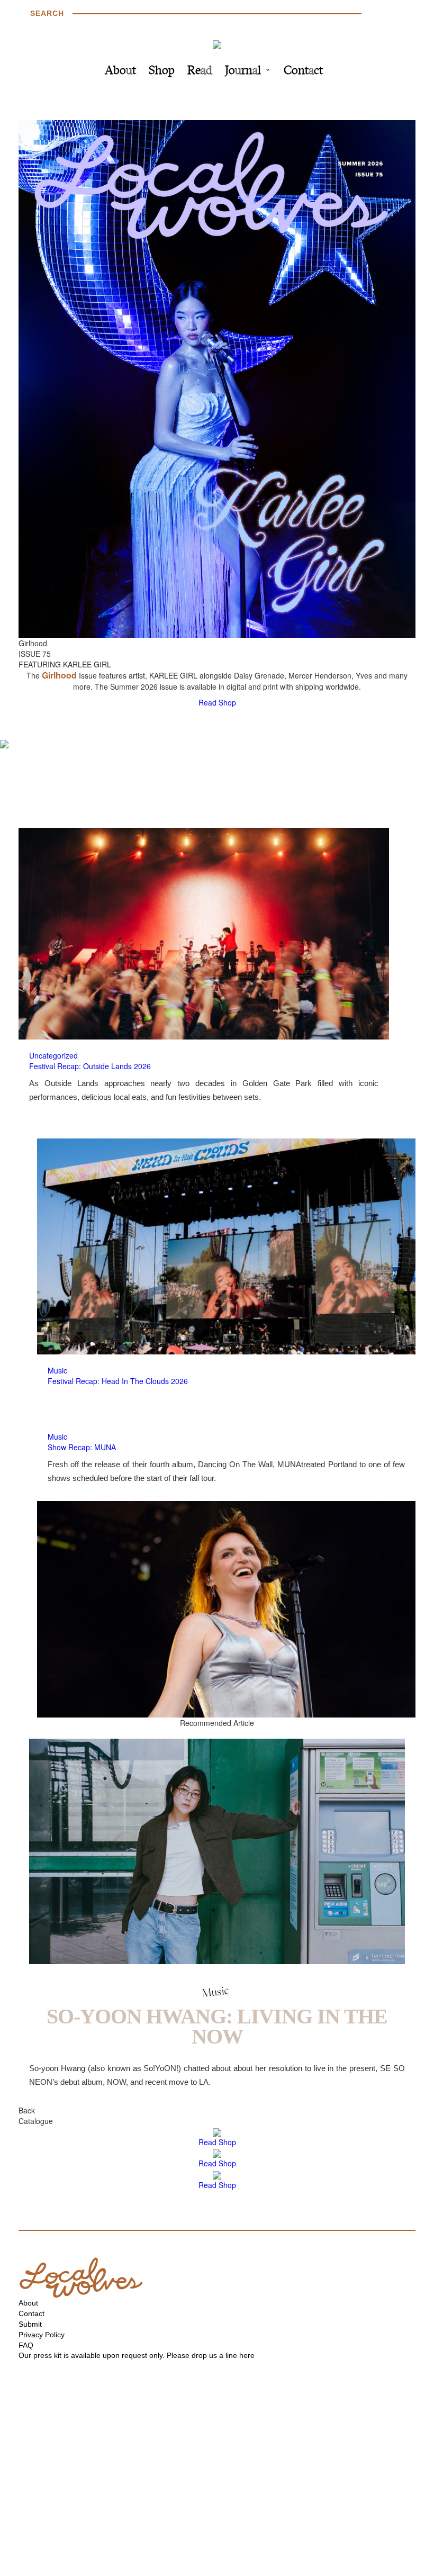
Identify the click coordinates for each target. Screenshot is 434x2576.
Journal (243, 71)
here (247, 2355)
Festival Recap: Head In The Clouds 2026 (118, 1381)
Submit (30, 2324)
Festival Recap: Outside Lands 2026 (90, 1066)
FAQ (26, 2345)
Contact (303, 71)
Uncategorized (53, 1055)
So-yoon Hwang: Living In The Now (217, 2026)
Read (200, 71)
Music (57, 1370)
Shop (162, 71)
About (120, 71)
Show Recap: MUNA (82, 1447)
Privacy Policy (42, 2335)
